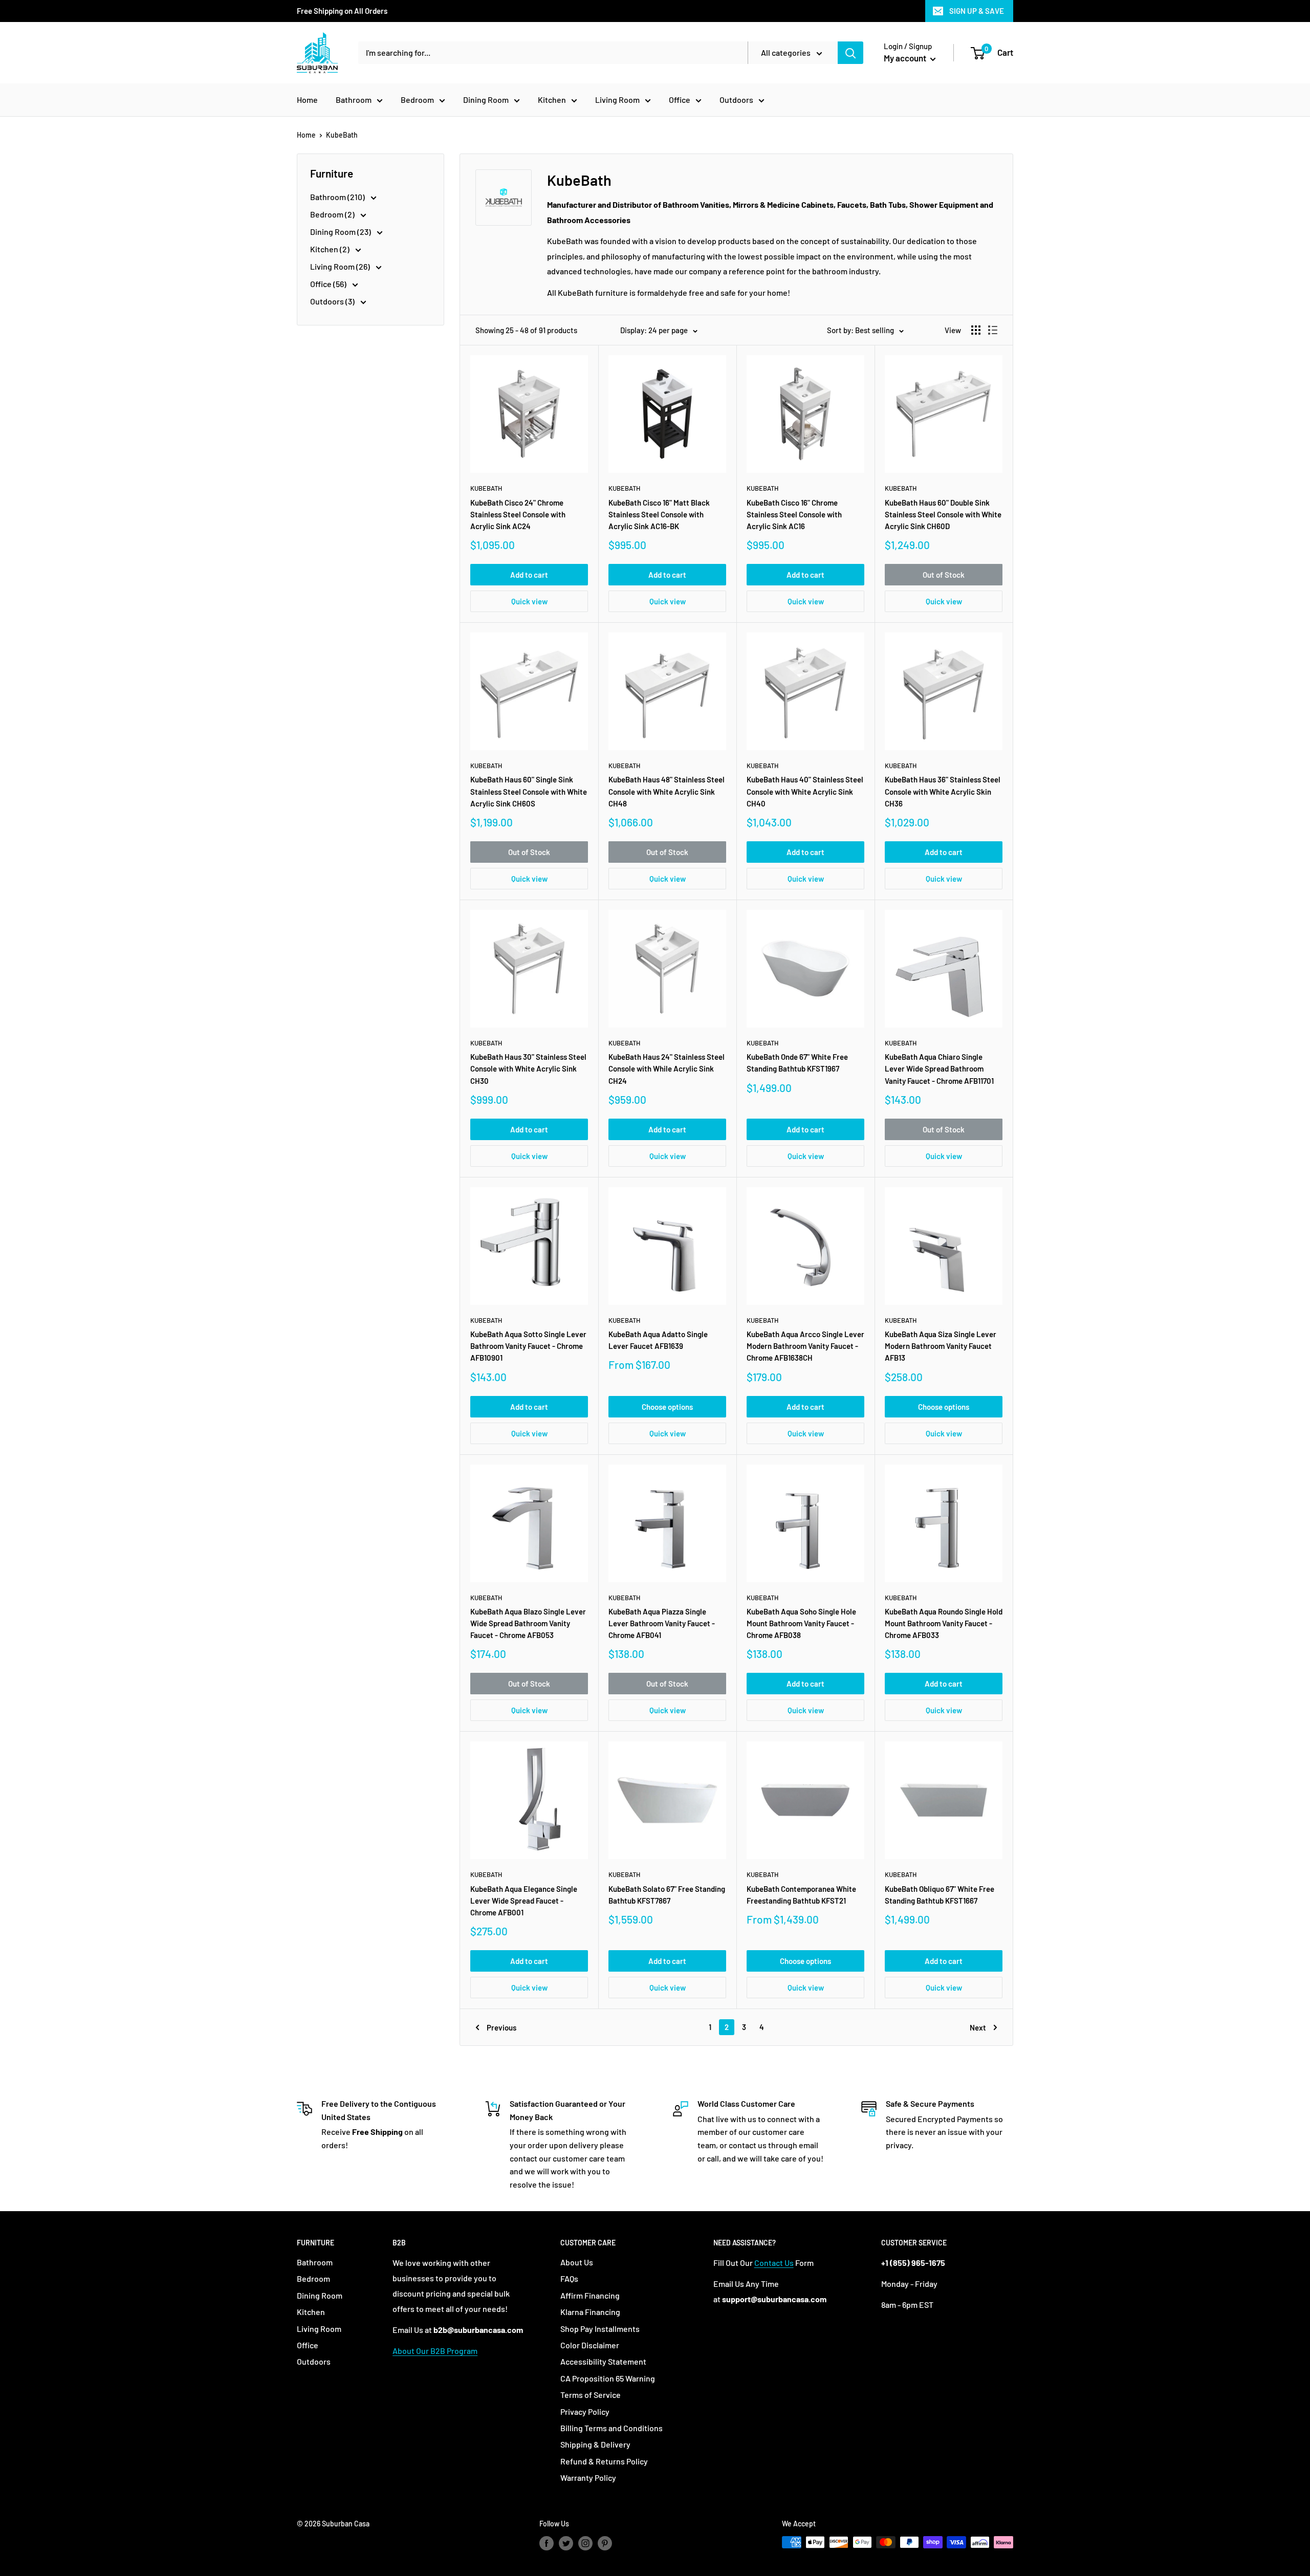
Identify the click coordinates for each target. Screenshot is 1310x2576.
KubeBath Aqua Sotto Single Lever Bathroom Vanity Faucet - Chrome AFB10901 (528, 1346)
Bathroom (354, 100)
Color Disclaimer (590, 2345)
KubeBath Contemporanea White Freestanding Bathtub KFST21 (801, 1895)
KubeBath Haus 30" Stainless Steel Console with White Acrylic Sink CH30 (528, 1069)
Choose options (667, 1407)
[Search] (850, 53)
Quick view (529, 601)
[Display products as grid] (976, 330)
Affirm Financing (590, 2295)
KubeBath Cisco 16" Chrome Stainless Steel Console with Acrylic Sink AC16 (794, 515)
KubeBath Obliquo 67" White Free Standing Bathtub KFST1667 (940, 1895)
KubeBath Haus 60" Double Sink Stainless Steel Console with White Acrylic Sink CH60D (943, 515)
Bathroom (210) (338, 197)
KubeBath (342, 135)
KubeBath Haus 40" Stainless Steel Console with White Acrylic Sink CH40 (805, 791)
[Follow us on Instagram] (585, 2543)
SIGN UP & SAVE (977, 11)
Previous (501, 2027)
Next (978, 2027)
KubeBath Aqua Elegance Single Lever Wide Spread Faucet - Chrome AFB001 (524, 1901)
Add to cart (529, 575)
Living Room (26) (341, 266)
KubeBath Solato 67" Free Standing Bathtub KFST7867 (667, 1895)
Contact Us (774, 2263)
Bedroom (417, 100)
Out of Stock (944, 575)
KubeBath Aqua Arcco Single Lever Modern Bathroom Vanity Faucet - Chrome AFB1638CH (805, 1346)
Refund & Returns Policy (604, 2461)
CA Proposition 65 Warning (608, 2378)
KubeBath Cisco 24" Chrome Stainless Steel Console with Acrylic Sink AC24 (518, 515)
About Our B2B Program (435, 2351)
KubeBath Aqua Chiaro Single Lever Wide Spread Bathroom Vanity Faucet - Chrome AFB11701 (939, 1069)
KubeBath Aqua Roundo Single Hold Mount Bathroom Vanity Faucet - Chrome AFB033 (944, 1623)
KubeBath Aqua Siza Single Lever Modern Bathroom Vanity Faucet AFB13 (941, 1346)
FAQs (569, 2278)
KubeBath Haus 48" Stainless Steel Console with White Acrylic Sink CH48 (667, 791)
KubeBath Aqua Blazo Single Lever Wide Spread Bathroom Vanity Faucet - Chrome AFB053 (528, 1623)
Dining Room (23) (341, 232)
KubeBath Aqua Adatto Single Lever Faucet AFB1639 (658, 1340)
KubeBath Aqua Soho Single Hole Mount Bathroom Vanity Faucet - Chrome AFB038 (801, 1623)
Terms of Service (591, 2395)
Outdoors (736, 100)
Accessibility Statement (603, 2361)
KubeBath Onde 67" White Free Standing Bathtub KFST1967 (797, 1063)
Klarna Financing (590, 2312)
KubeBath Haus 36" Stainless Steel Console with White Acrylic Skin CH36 (943, 791)
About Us (577, 2262)
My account (906, 58)
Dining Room (486, 100)
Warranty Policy (588, 2477)
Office (680, 100)
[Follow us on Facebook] (547, 2543)
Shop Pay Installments (600, 2329)
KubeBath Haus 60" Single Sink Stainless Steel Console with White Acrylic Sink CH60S (529, 791)
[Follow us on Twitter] (566, 2543)
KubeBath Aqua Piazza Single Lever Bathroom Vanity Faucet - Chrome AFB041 (662, 1623)
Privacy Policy (585, 2411)
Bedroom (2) (333, 214)
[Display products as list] (993, 330)
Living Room (617, 100)
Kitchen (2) (331, 249)
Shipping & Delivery (595, 2444)
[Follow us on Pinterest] (605, 2543)
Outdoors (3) (333, 301)
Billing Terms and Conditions (612, 2428)
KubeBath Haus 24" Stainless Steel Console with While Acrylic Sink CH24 (667, 1069)
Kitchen (552, 100)
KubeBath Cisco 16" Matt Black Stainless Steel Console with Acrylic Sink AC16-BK (659, 515)
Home (307, 100)
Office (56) (329, 284)
